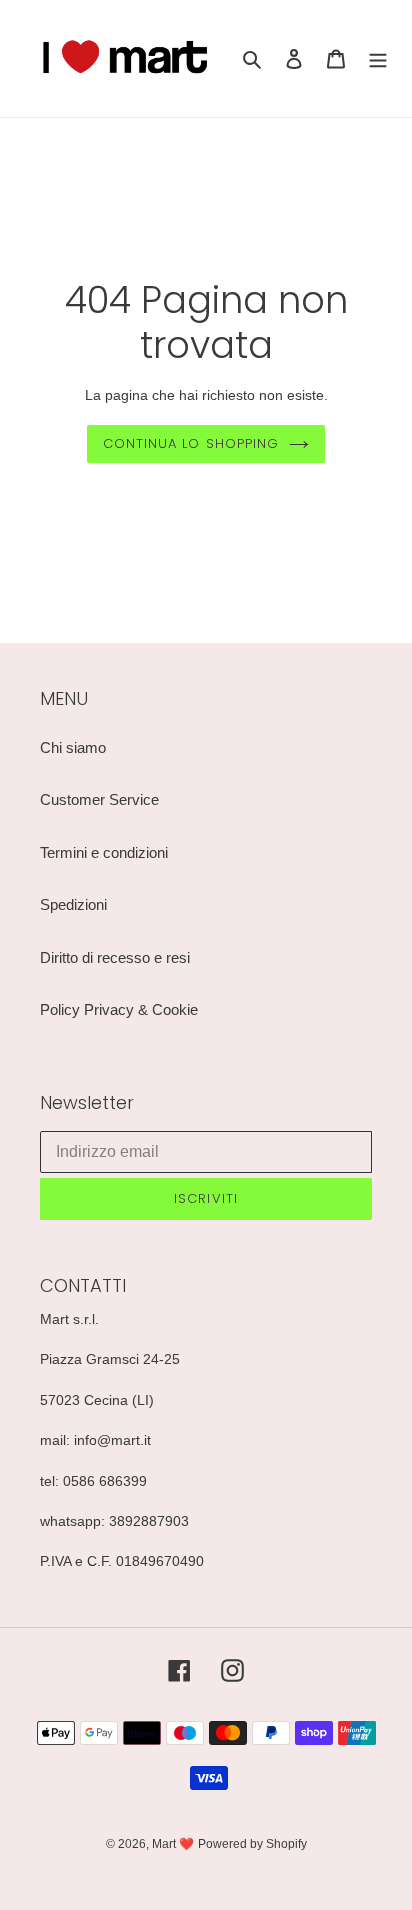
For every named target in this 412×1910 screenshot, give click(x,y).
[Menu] (378, 58)
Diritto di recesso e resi (115, 957)
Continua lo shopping (191, 443)
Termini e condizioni (104, 852)
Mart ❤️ (173, 1844)
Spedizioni (73, 904)
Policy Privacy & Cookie (119, 1009)
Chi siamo (73, 747)
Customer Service (99, 799)
